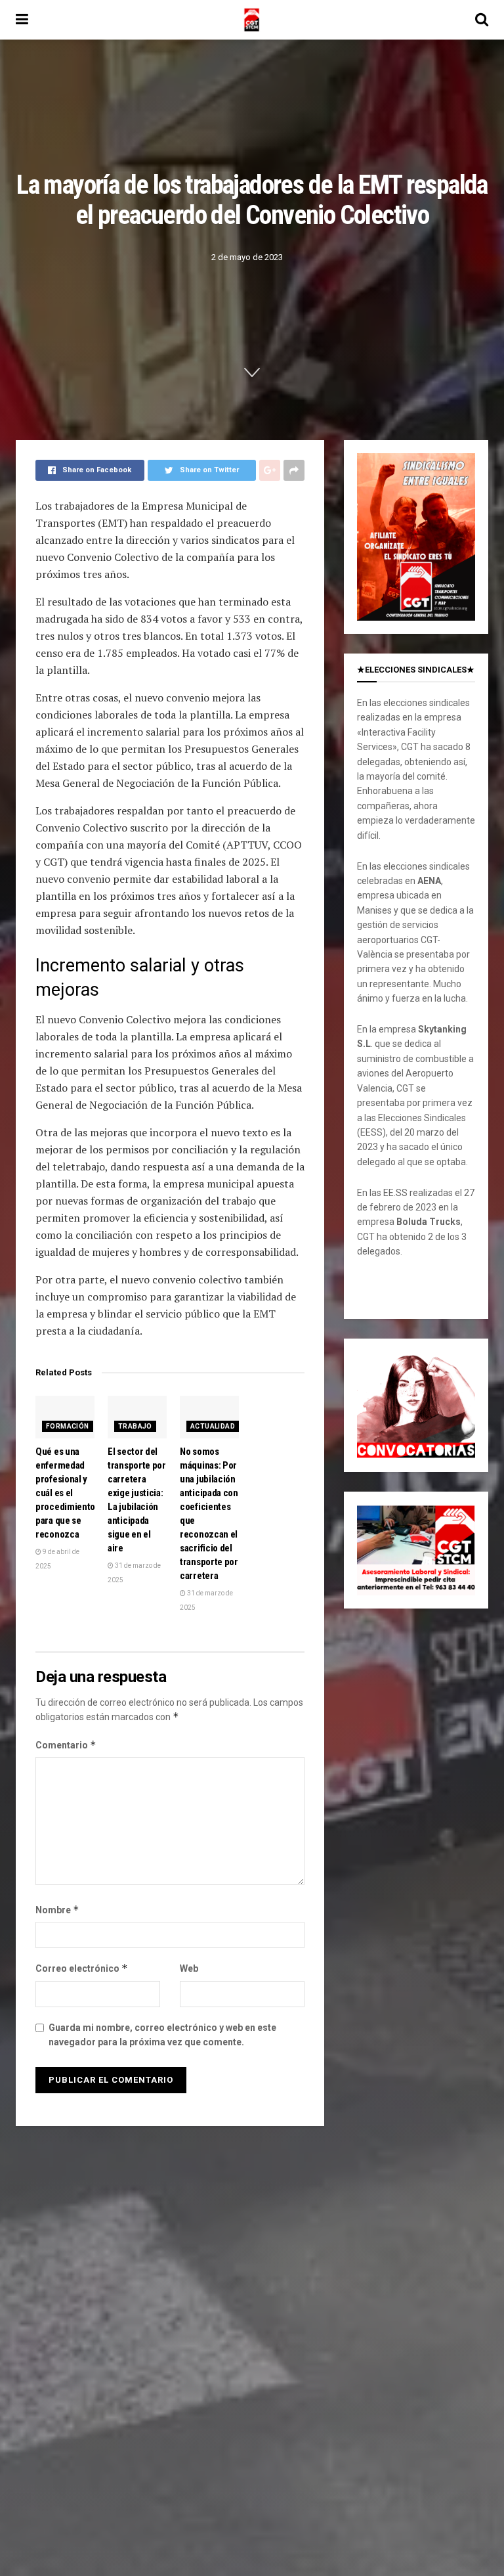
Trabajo (135, 1426)
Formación (68, 1426)
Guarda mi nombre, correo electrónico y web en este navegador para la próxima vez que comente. (162, 2035)
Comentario (66, 1745)
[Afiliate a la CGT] (416, 536)
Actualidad (213, 1426)
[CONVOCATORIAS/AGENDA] (416, 1404)
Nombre (57, 1910)
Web (189, 1968)
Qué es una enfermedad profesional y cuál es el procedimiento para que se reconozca (65, 1493)
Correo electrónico (82, 1968)
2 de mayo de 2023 (247, 257)
